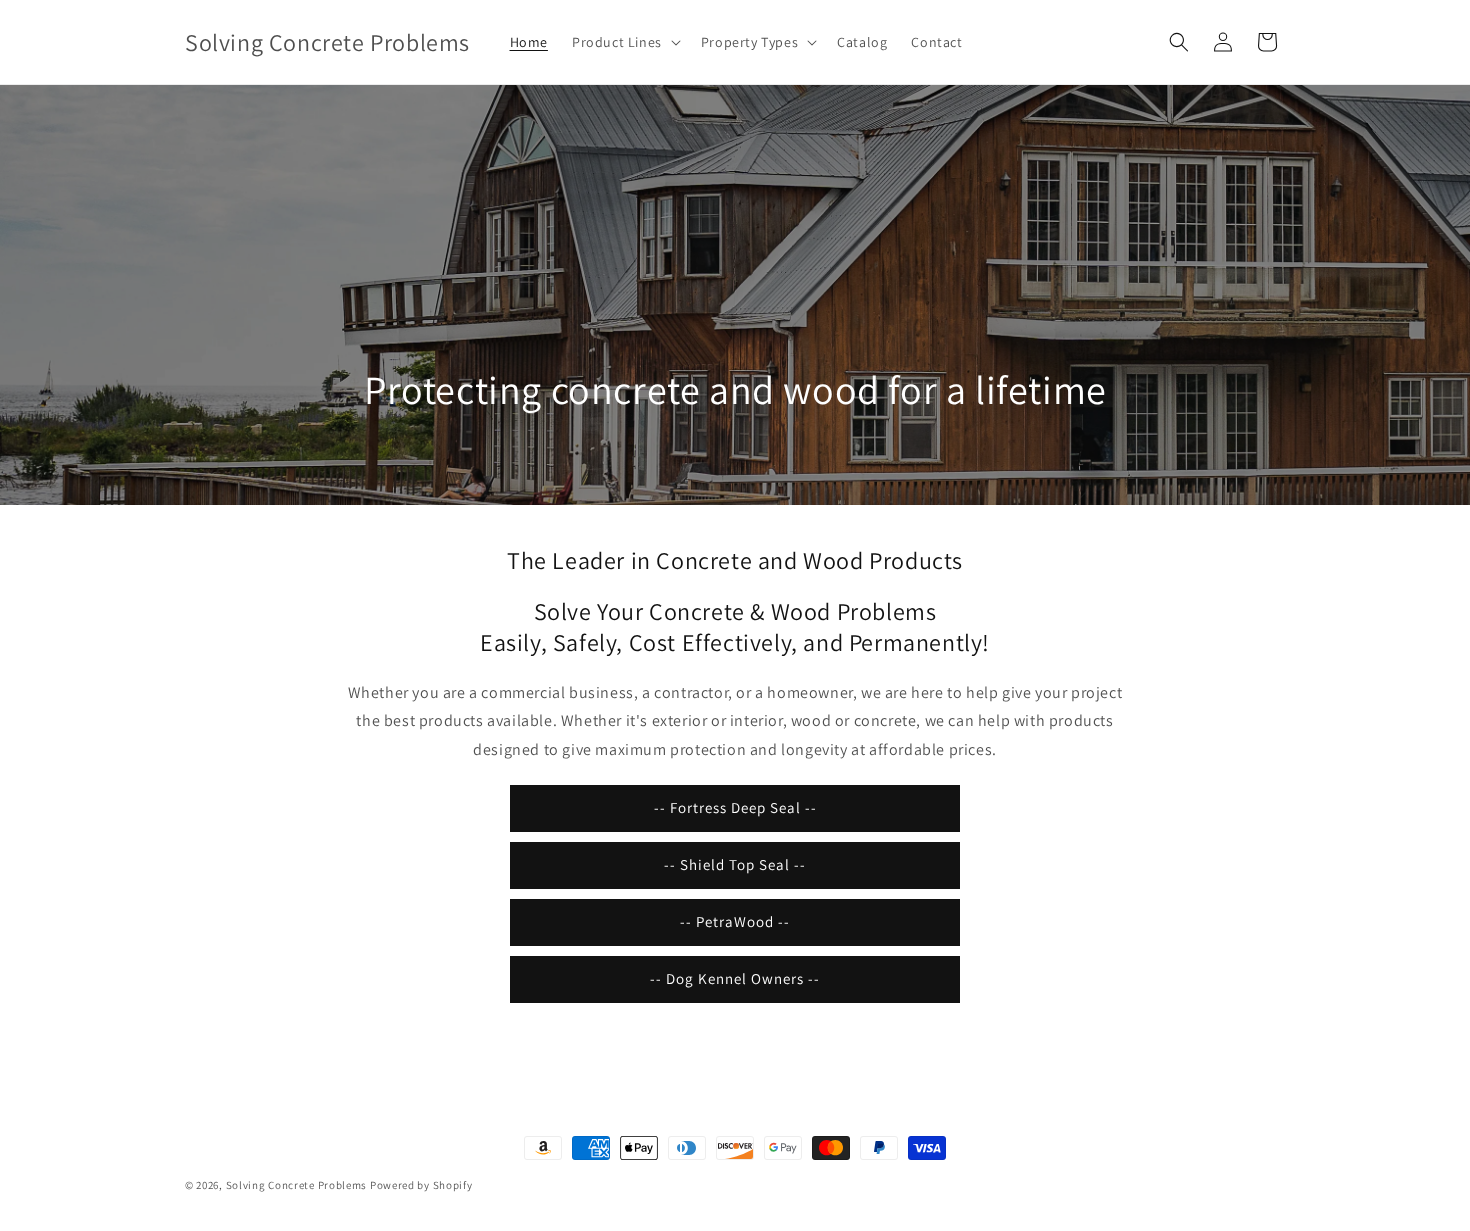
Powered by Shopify (421, 1185)
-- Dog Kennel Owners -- (735, 978)
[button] (624, 42)
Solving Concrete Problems (297, 1185)
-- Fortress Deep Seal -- (735, 807)
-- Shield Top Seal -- (735, 864)
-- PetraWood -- (735, 921)
